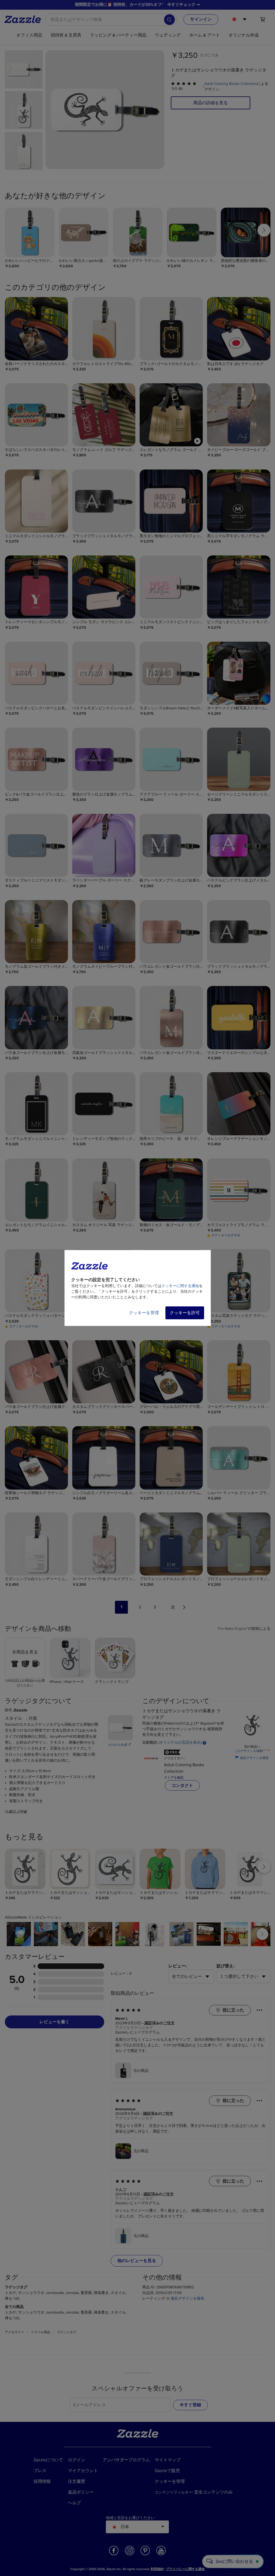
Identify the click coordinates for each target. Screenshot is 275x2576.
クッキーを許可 (185, 1313)
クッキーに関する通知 (180, 1286)
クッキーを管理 (144, 1313)
